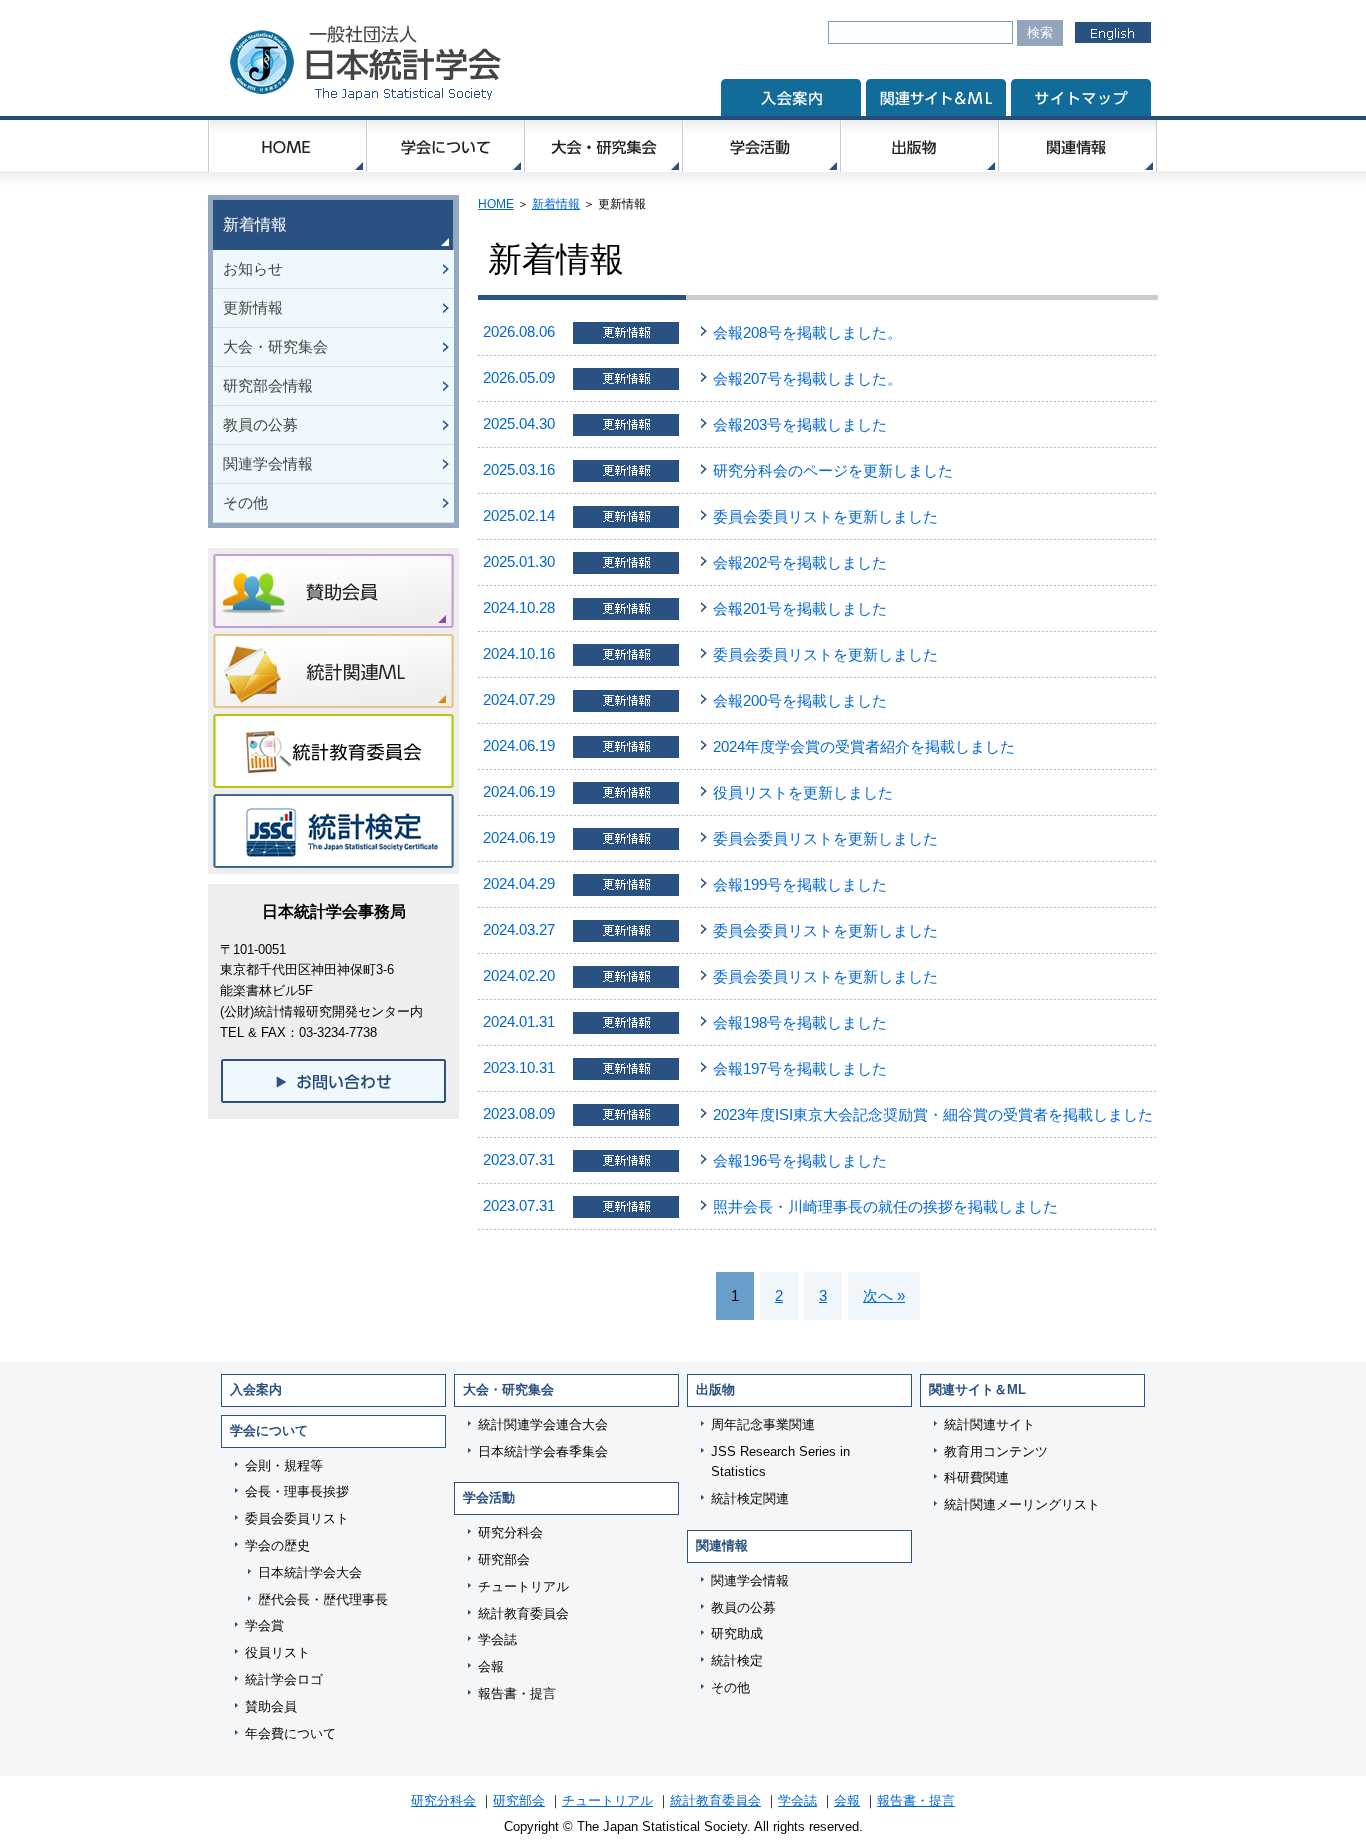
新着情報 (556, 204)
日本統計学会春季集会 (543, 1451)
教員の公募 (260, 424)
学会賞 (264, 1625)
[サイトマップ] (1081, 90)
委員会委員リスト (297, 1518)
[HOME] (287, 146)
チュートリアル (523, 1586)
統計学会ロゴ (284, 1679)
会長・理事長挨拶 (297, 1491)
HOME (496, 204)
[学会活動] (762, 146)
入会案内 (256, 1389)
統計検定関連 (750, 1498)
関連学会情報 (268, 463)
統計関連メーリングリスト (1022, 1504)
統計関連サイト (989, 1424)
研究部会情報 (268, 385)
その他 (245, 502)
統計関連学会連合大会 (543, 1424)
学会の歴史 (277, 1545)
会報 (491, 1666)
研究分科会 (510, 1532)
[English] (1113, 33)
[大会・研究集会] (604, 146)
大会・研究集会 (275, 346)
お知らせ (253, 268)
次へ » (884, 1295)
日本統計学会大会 (310, 1572)
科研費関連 (976, 1477)
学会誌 (497, 1639)
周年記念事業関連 (763, 1424)
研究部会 (504, 1559)
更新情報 (253, 307)
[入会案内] (791, 90)
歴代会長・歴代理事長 (323, 1599)
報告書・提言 (517, 1693)
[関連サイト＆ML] (936, 90)
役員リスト (277, 1652)
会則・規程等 (284, 1465)
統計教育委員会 (523, 1613)
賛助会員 (271, 1706)
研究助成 (737, 1633)
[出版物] (920, 146)
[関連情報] (1078, 146)
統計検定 (737, 1660)
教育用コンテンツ (996, 1451)
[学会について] (446, 146)
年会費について (290, 1733)
